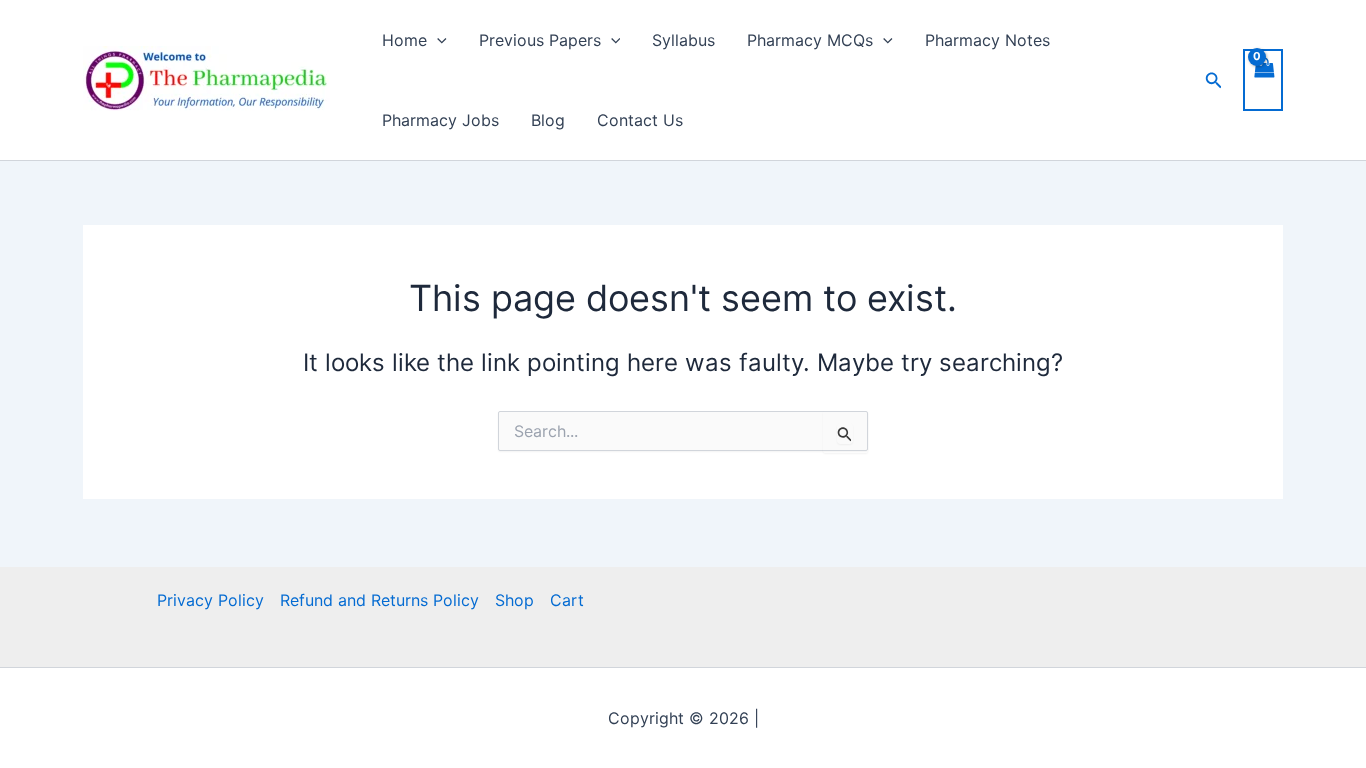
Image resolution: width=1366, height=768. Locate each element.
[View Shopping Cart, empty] (1263, 80)
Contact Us (640, 120)
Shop (514, 600)
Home (404, 40)
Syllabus (683, 40)
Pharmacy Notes (987, 40)
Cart (567, 600)
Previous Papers (540, 40)
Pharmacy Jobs (440, 120)
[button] (437, 40)
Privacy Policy (210, 600)
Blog (548, 120)
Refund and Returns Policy (379, 600)
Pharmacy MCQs (810, 40)
